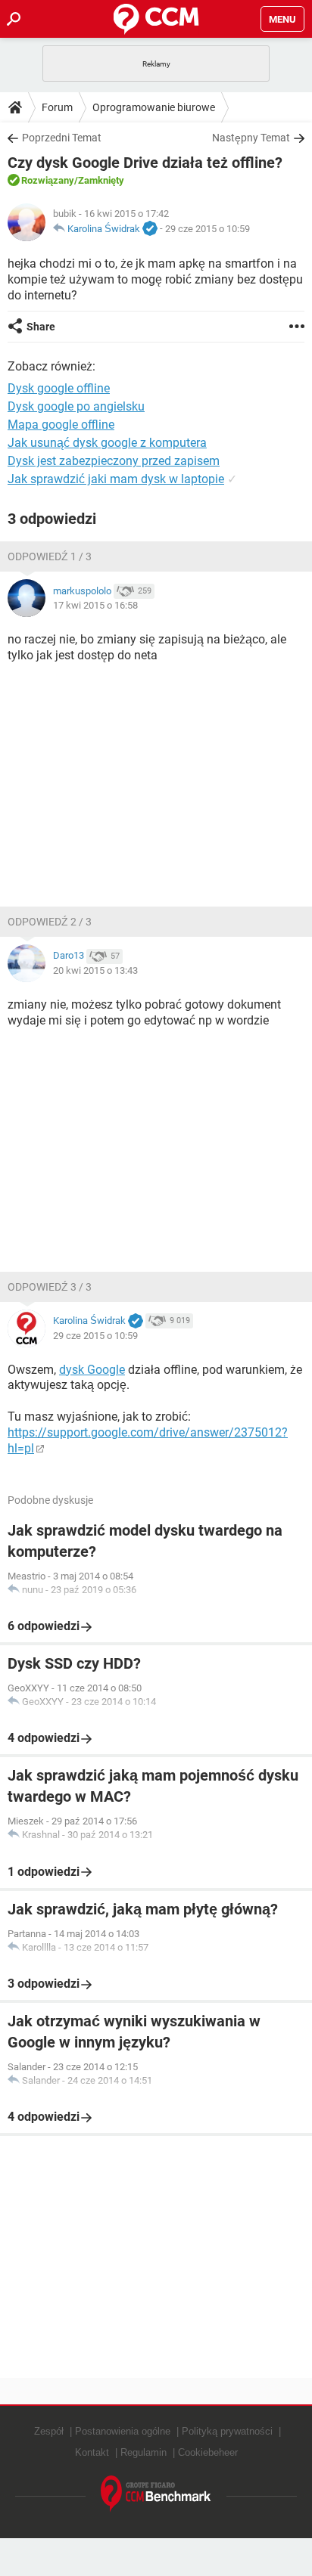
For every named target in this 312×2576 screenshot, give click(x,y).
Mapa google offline (61, 425)
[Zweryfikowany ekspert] (150, 229)
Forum (57, 107)
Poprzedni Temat (62, 138)
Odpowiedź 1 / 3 (50, 556)
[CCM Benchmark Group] (156, 2494)
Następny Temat (251, 138)
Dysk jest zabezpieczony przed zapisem (114, 461)
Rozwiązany (48, 180)
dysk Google (92, 1370)
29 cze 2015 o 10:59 (207, 229)
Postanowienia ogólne (123, 2431)
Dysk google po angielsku (76, 406)
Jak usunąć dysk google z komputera (107, 443)
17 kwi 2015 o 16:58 (95, 605)
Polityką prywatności (227, 2431)
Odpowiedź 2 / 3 (50, 922)
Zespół (49, 2431)
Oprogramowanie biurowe (154, 107)
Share (41, 327)
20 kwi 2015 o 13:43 (95, 970)
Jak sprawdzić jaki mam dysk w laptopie (116, 479)
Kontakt (92, 2452)
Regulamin (144, 2452)
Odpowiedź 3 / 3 (50, 1287)
